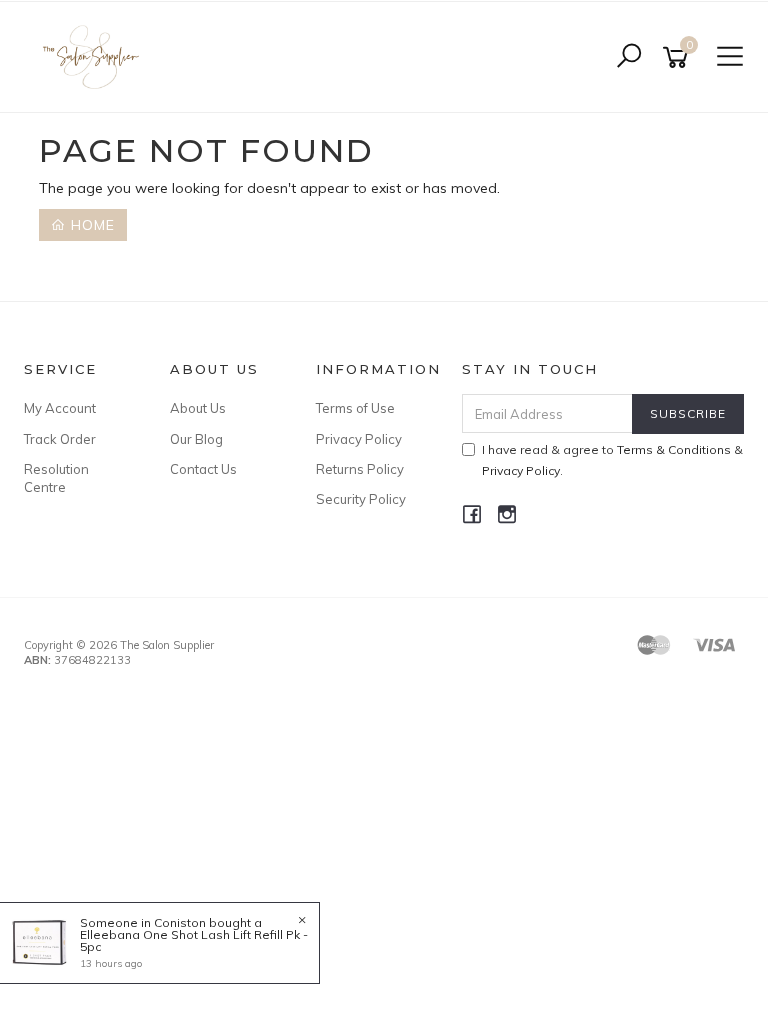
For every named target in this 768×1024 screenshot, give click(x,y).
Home (90, 225)
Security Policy (361, 499)
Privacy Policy (359, 439)
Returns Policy (360, 469)
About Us (198, 408)
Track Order (60, 439)
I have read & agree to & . (612, 460)
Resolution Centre (56, 478)
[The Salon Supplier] (96, 56)
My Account (60, 408)
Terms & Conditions (674, 449)
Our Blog (196, 439)
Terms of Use (355, 408)
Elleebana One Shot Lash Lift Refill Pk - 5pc (194, 940)
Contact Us (203, 469)
